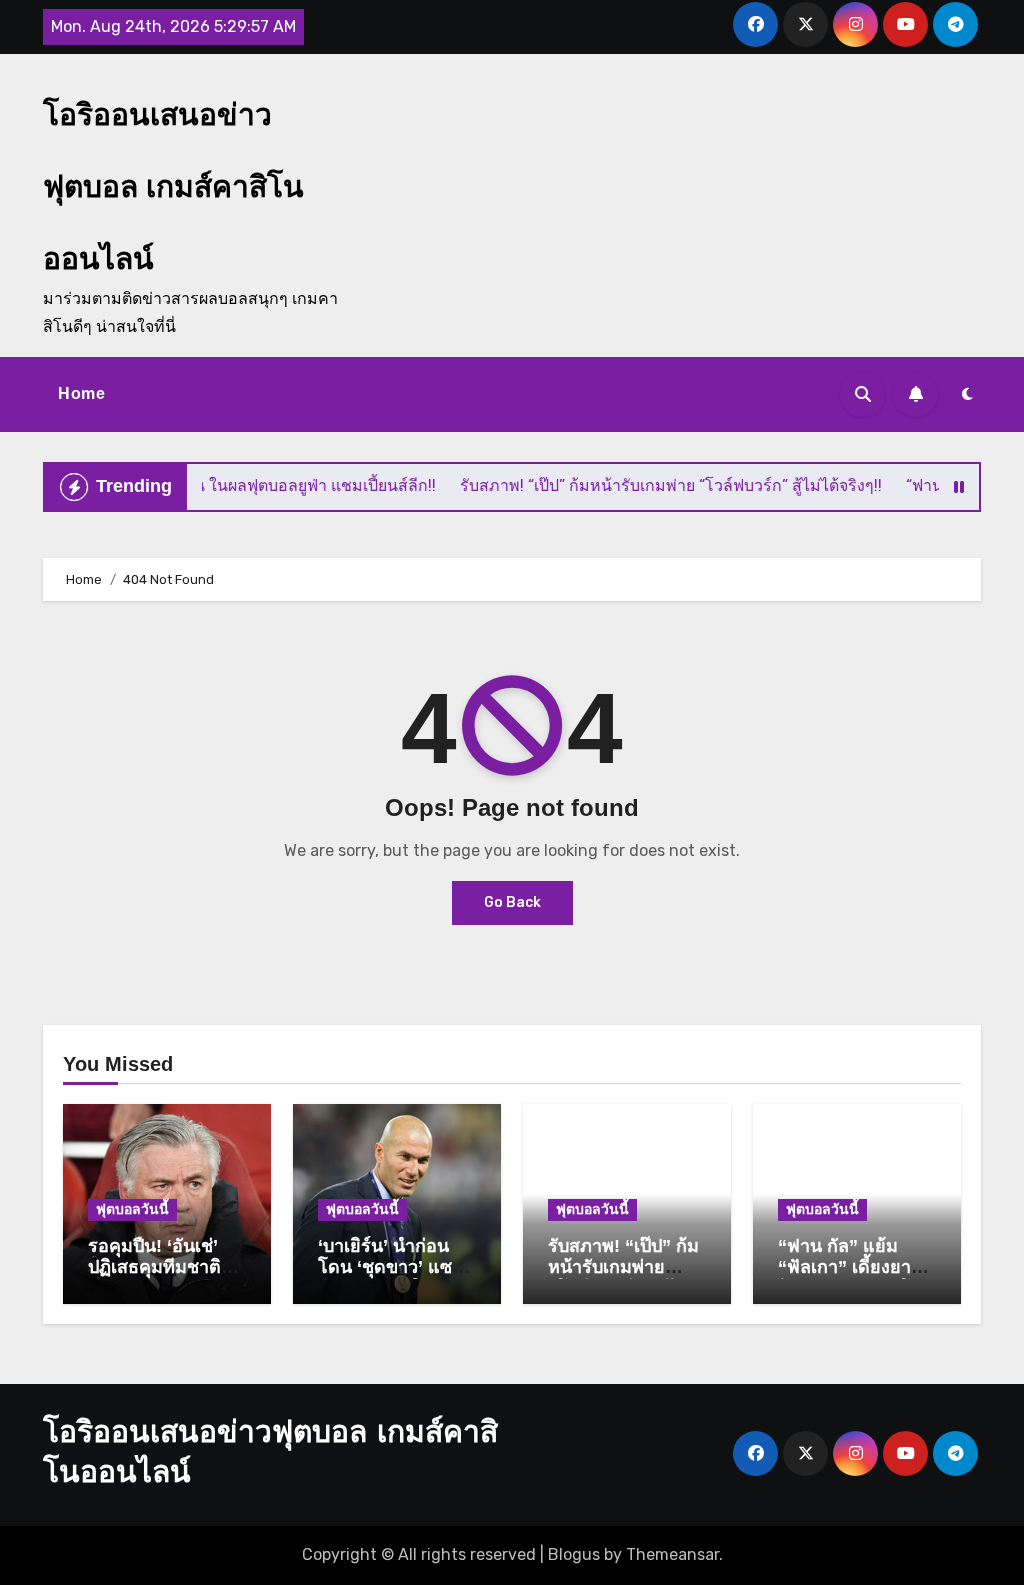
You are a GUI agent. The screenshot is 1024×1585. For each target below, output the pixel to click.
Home (81, 393)
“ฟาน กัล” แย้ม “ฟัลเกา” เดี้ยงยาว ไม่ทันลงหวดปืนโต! (853, 1267)
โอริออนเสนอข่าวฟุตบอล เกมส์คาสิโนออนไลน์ (173, 186)
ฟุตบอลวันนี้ (132, 1209)
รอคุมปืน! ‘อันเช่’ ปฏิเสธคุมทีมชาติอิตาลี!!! (154, 1267)
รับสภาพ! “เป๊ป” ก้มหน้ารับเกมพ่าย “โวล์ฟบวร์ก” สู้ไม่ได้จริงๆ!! (623, 1278)
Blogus (574, 1554)
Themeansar (672, 1554)
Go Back (512, 902)
